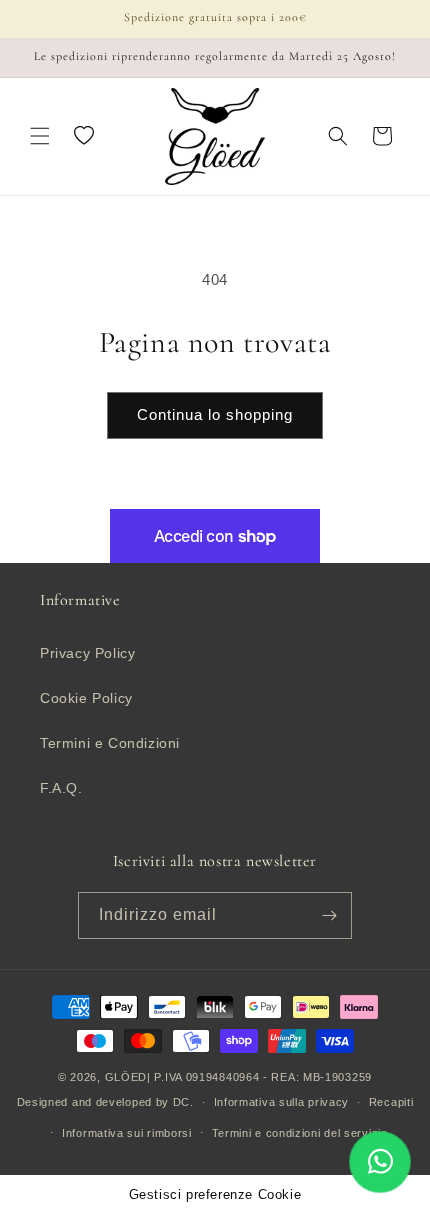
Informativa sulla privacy (282, 1102)
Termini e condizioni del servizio (300, 1133)
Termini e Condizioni (110, 743)
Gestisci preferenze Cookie (215, 1195)
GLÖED (126, 1077)
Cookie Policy (86, 698)
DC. (183, 1102)
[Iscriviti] (329, 915)
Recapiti (391, 1102)
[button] (40, 136)
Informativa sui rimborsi (127, 1133)
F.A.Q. (61, 788)
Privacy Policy (87, 653)
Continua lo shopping (215, 414)
